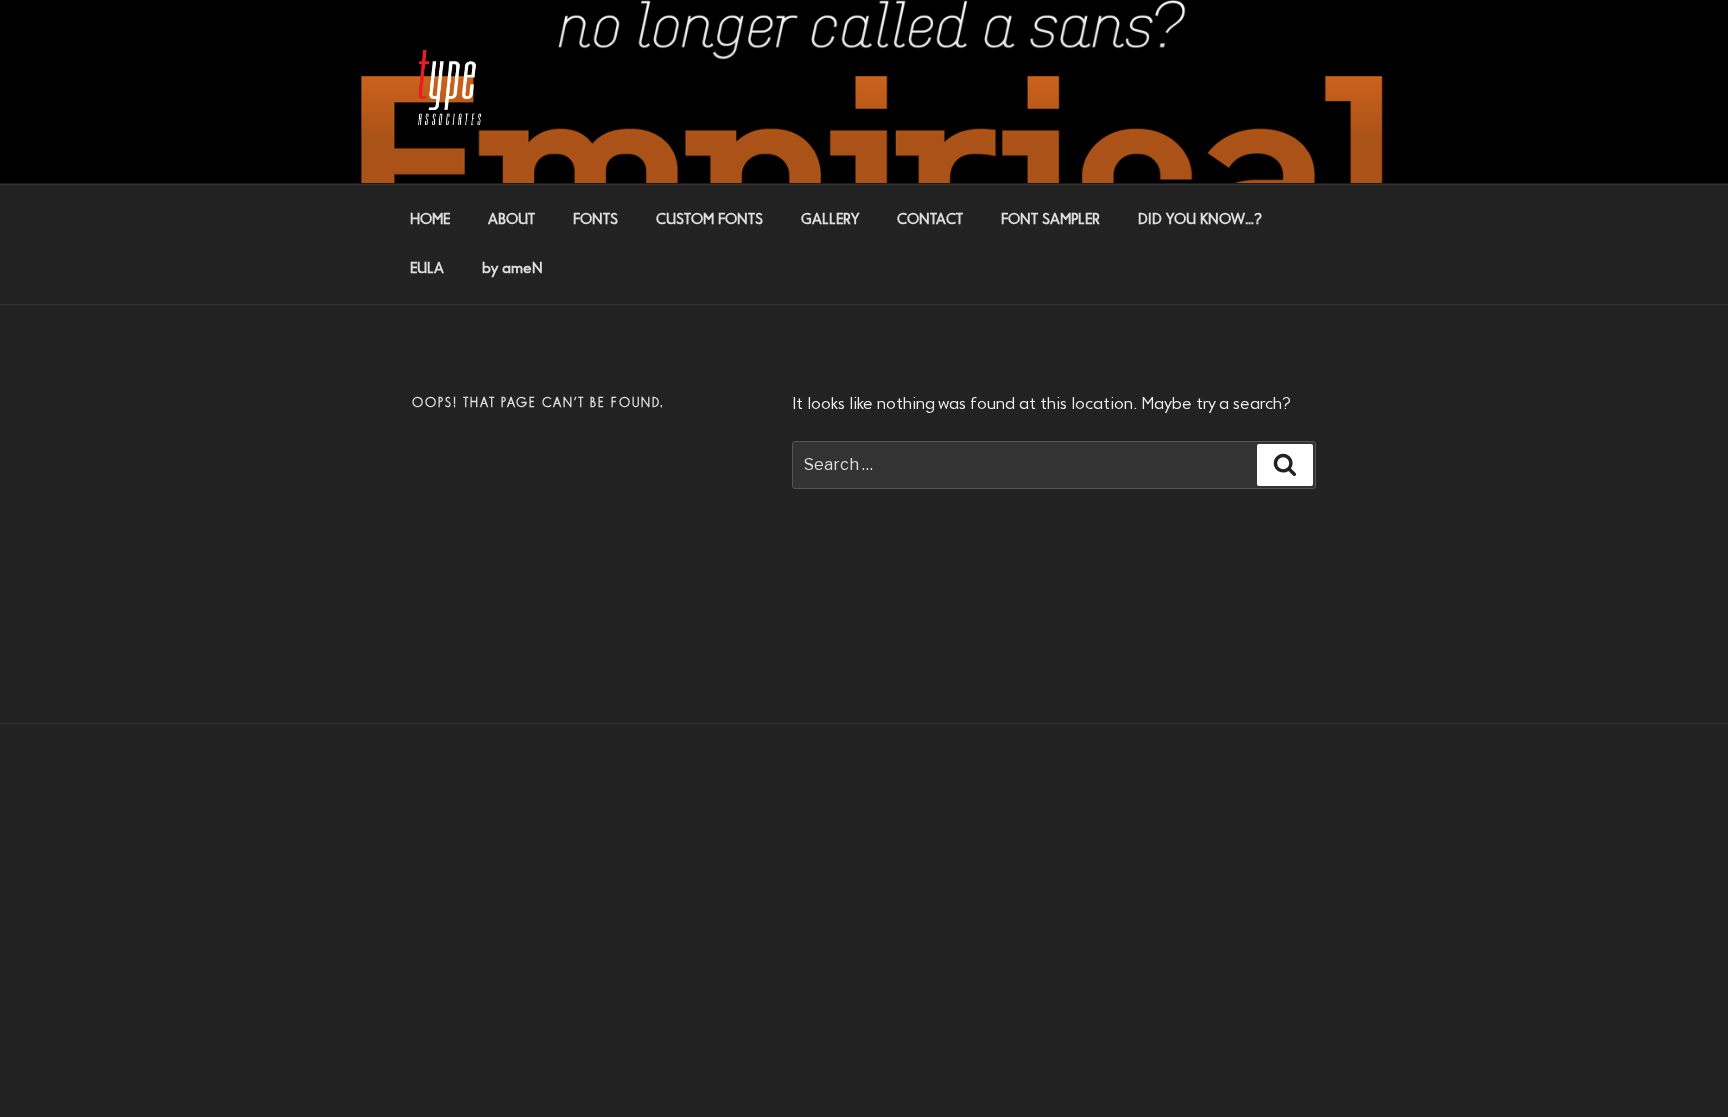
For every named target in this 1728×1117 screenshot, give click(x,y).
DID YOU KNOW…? (1200, 220)
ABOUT (511, 220)
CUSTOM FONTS (709, 220)
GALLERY (830, 220)
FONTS (595, 220)
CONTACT (930, 220)
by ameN (512, 269)
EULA (427, 269)
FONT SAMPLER (1050, 220)
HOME (430, 220)
